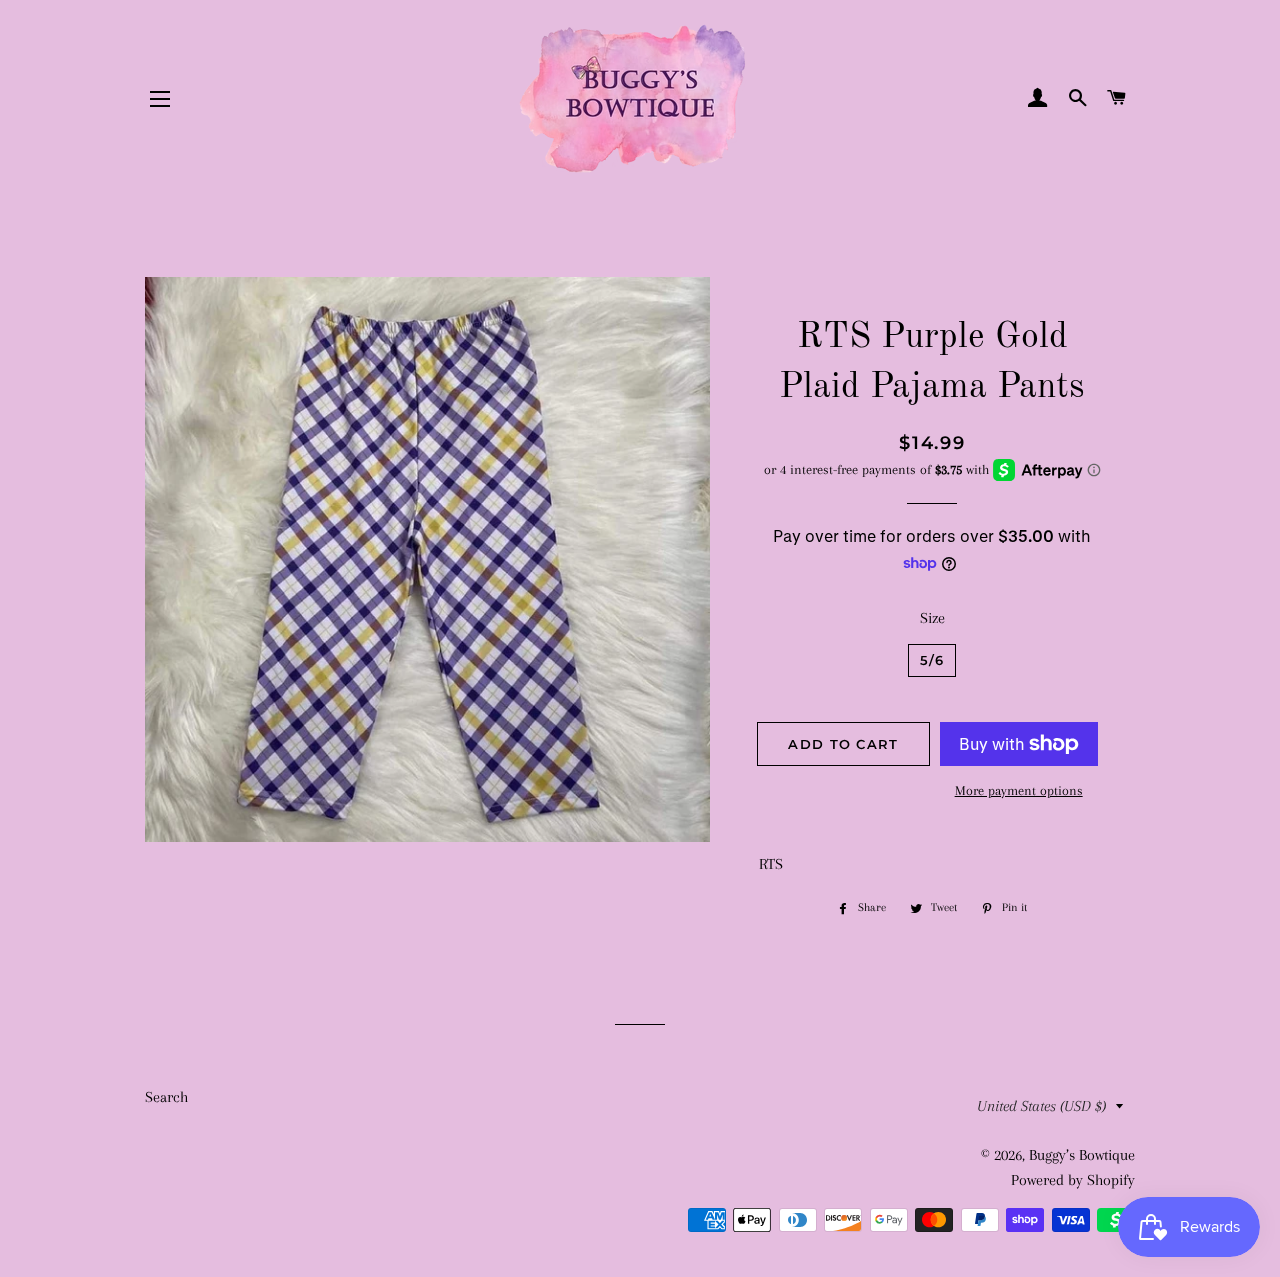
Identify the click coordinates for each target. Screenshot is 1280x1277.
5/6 (932, 660)
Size (932, 618)
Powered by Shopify (1073, 1180)
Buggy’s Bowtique (1082, 1155)
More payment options (1019, 790)
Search (166, 1097)
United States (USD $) (1041, 1106)
